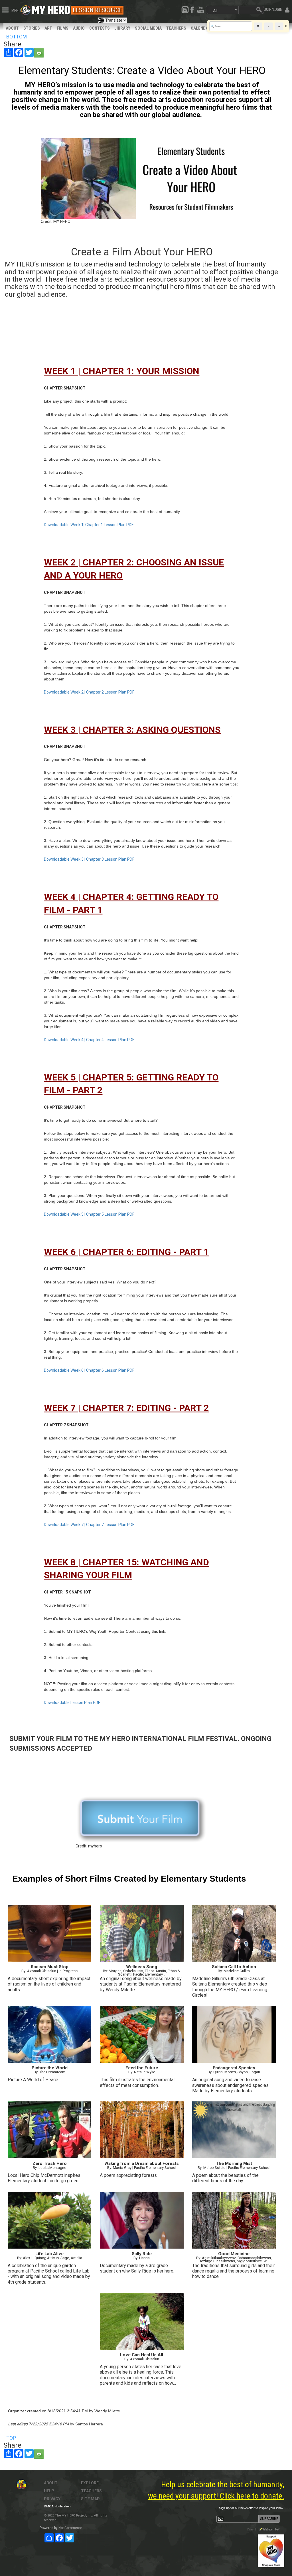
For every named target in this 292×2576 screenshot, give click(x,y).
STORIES (32, 28)
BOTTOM (17, 37)
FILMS (63, 28)
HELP (49, 2491)
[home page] (51, 9)
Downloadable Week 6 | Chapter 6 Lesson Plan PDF (89, 1370)
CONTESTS (100, 28)
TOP (11, 2438)
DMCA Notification (57, 2506)
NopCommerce (70, 2528)
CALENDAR (201, 28)
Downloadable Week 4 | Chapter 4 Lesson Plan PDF (89, 1040)
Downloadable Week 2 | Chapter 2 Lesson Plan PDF (89, 692)
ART (48, 28)
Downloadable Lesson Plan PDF (72, 1703)
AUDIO (79, 28)
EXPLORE (90, 2483)
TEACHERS (176, 28)
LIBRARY (122, 28)
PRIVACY (52, 2499)
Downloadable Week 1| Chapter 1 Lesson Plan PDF (89, 525)
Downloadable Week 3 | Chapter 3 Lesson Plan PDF (89, 859)
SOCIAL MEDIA (148, 28)
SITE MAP (90, 2499)
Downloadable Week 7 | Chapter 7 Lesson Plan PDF (89, 1525)
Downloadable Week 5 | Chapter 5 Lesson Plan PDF (89, 1214)
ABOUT (12, 28)
